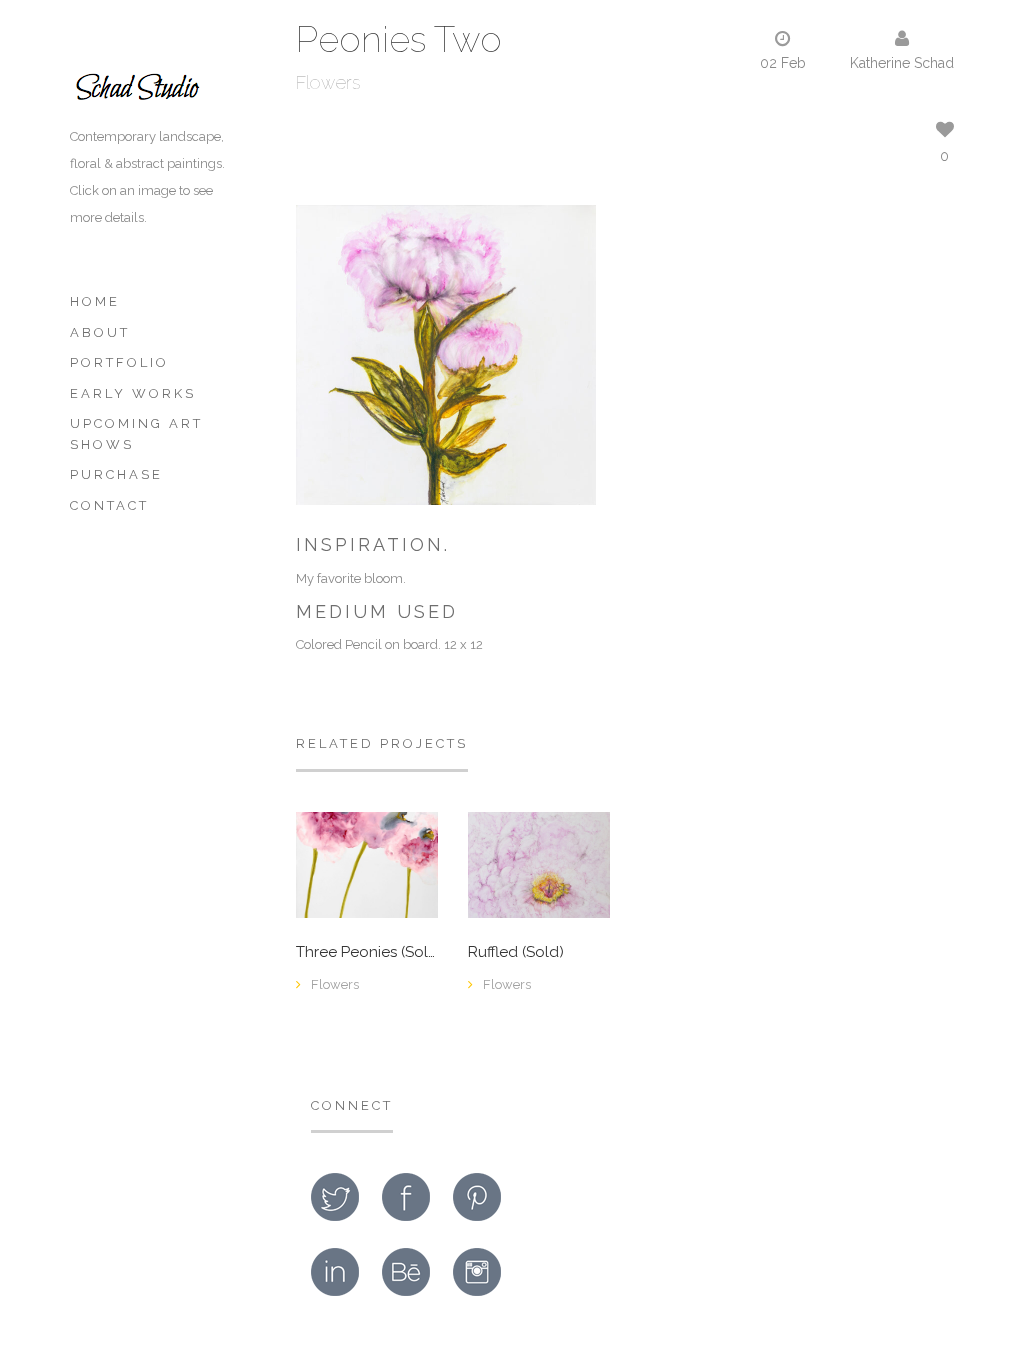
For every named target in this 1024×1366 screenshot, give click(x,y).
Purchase (116, 474)
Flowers (328, 82)
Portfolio (119, 362)
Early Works (133, 393)
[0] (539, 863)
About (100, 332)
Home (95, 301)
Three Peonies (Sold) (367, 952)
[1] (367, 864)
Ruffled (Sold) (516, 952)
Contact (109, 505)
